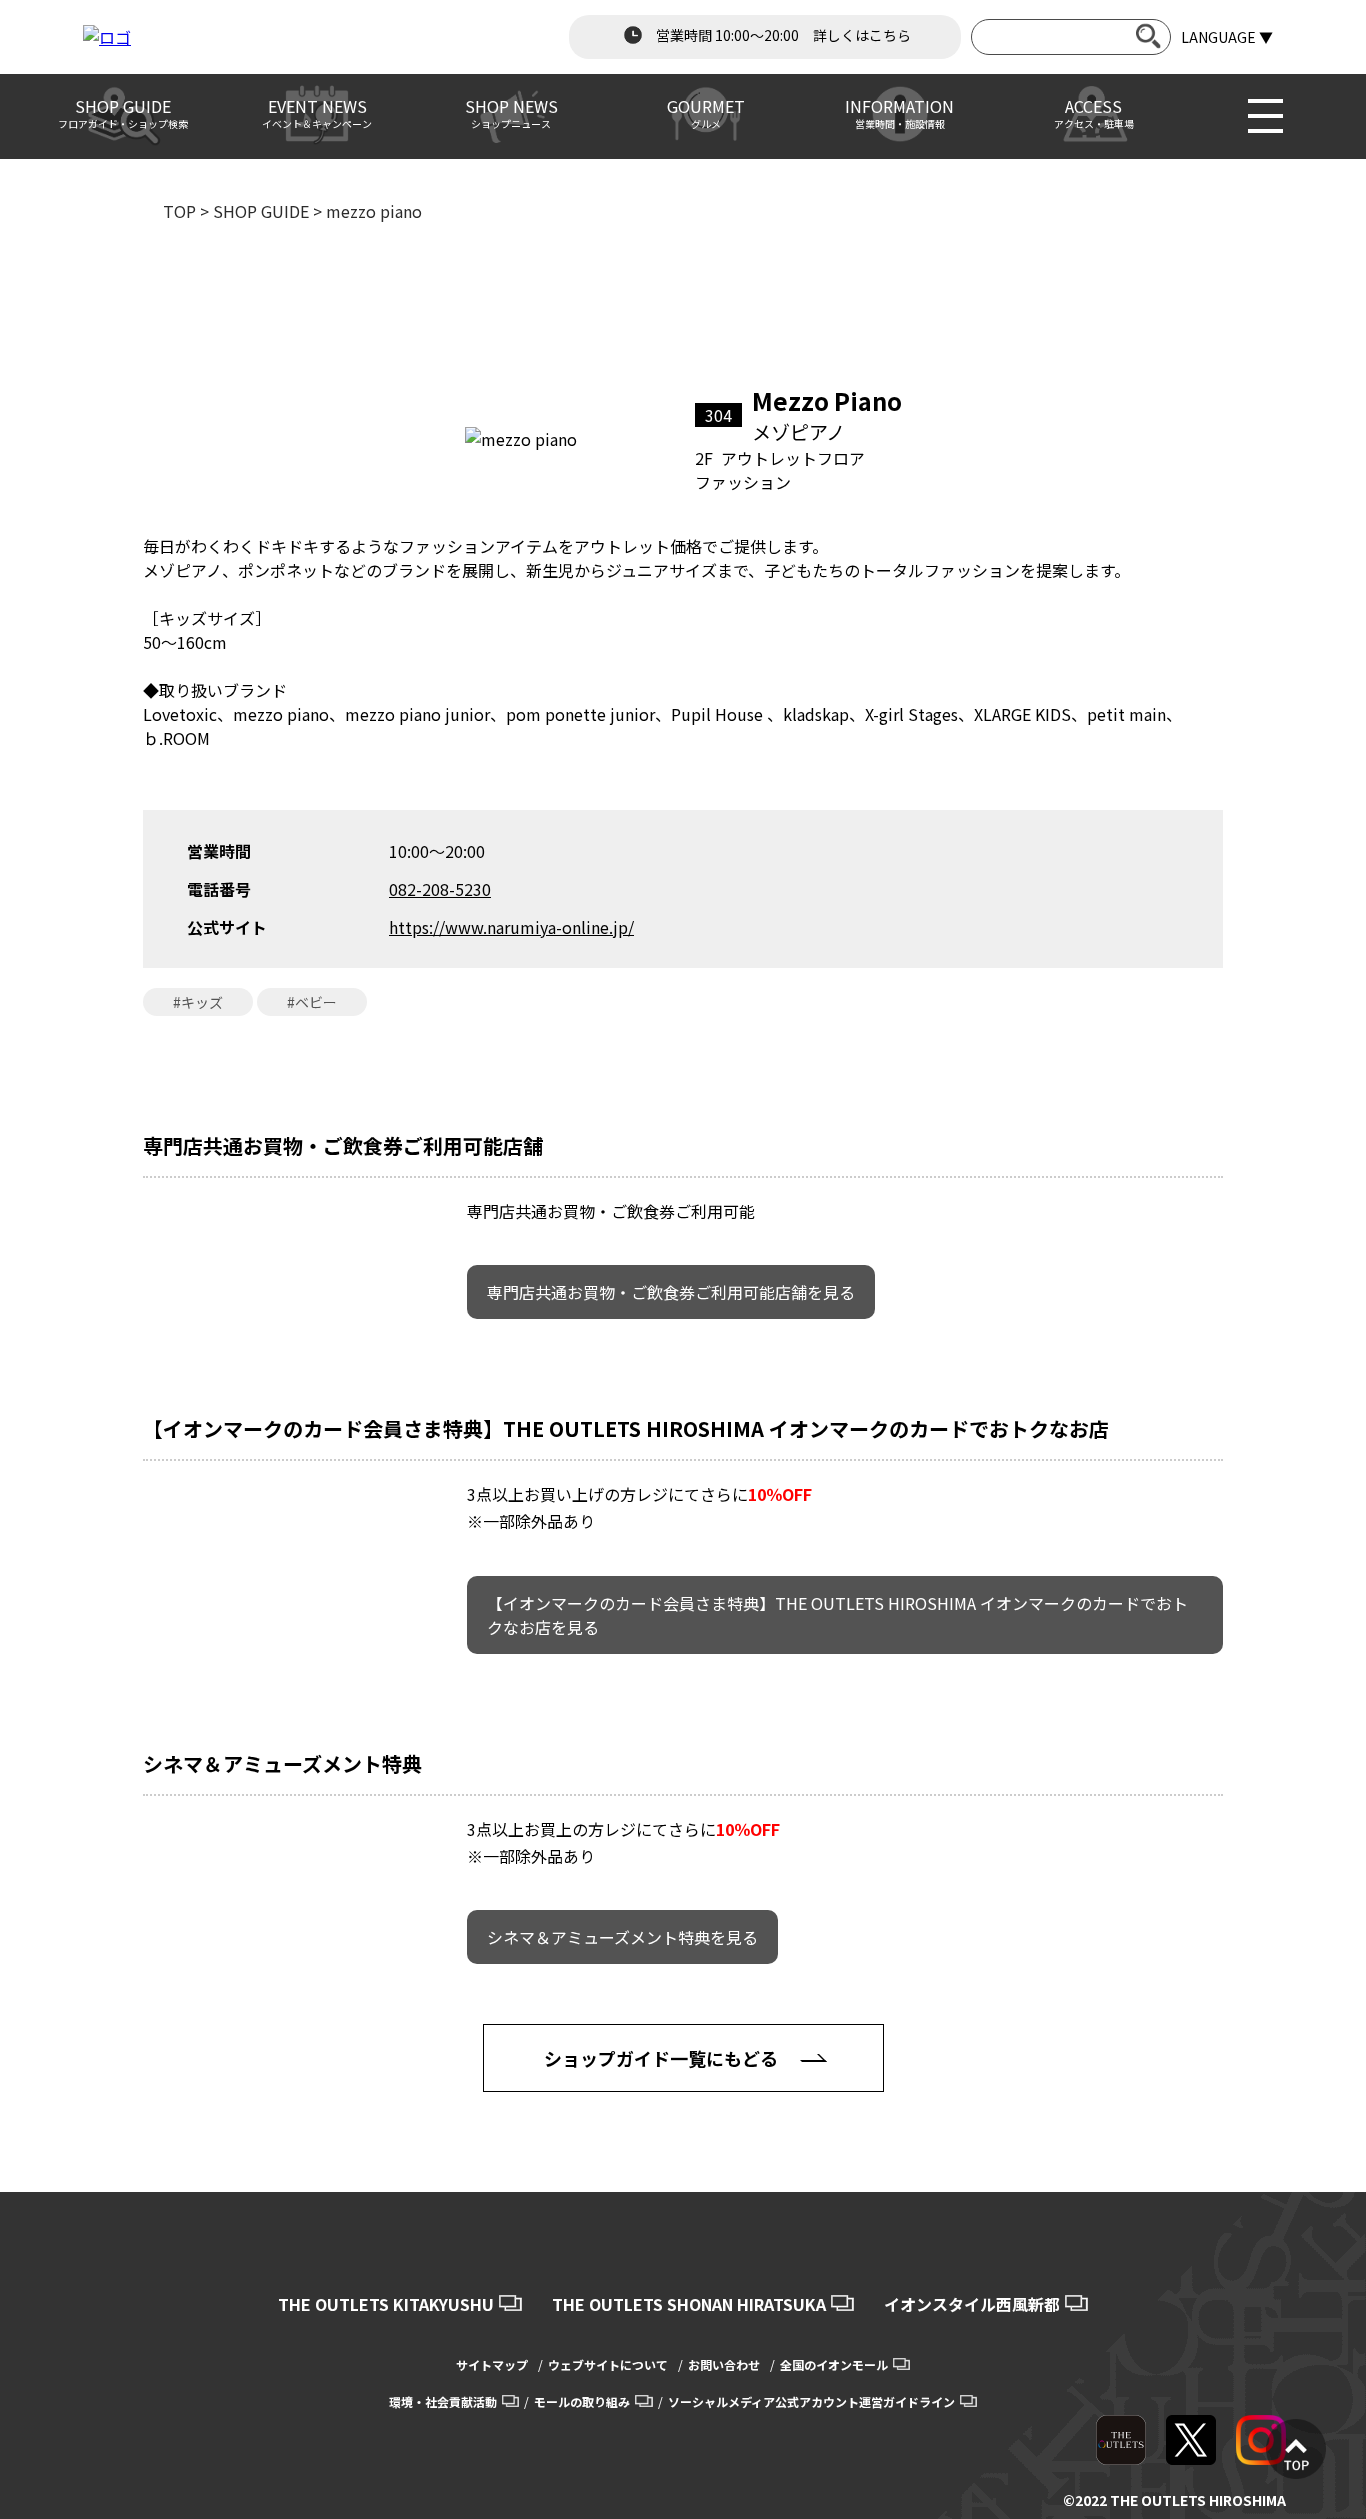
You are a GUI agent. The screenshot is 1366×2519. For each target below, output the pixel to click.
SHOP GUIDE (261, 211)
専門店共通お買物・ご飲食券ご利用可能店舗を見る (671, 1292)
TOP (179, 211)
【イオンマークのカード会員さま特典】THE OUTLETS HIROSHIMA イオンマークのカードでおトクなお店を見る (837, 1615)
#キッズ (198, 1002)
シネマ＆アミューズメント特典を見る (622, 1937)
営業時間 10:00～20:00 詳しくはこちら (782, 35)
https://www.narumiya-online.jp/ (511, 927)
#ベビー (312, 1002)
